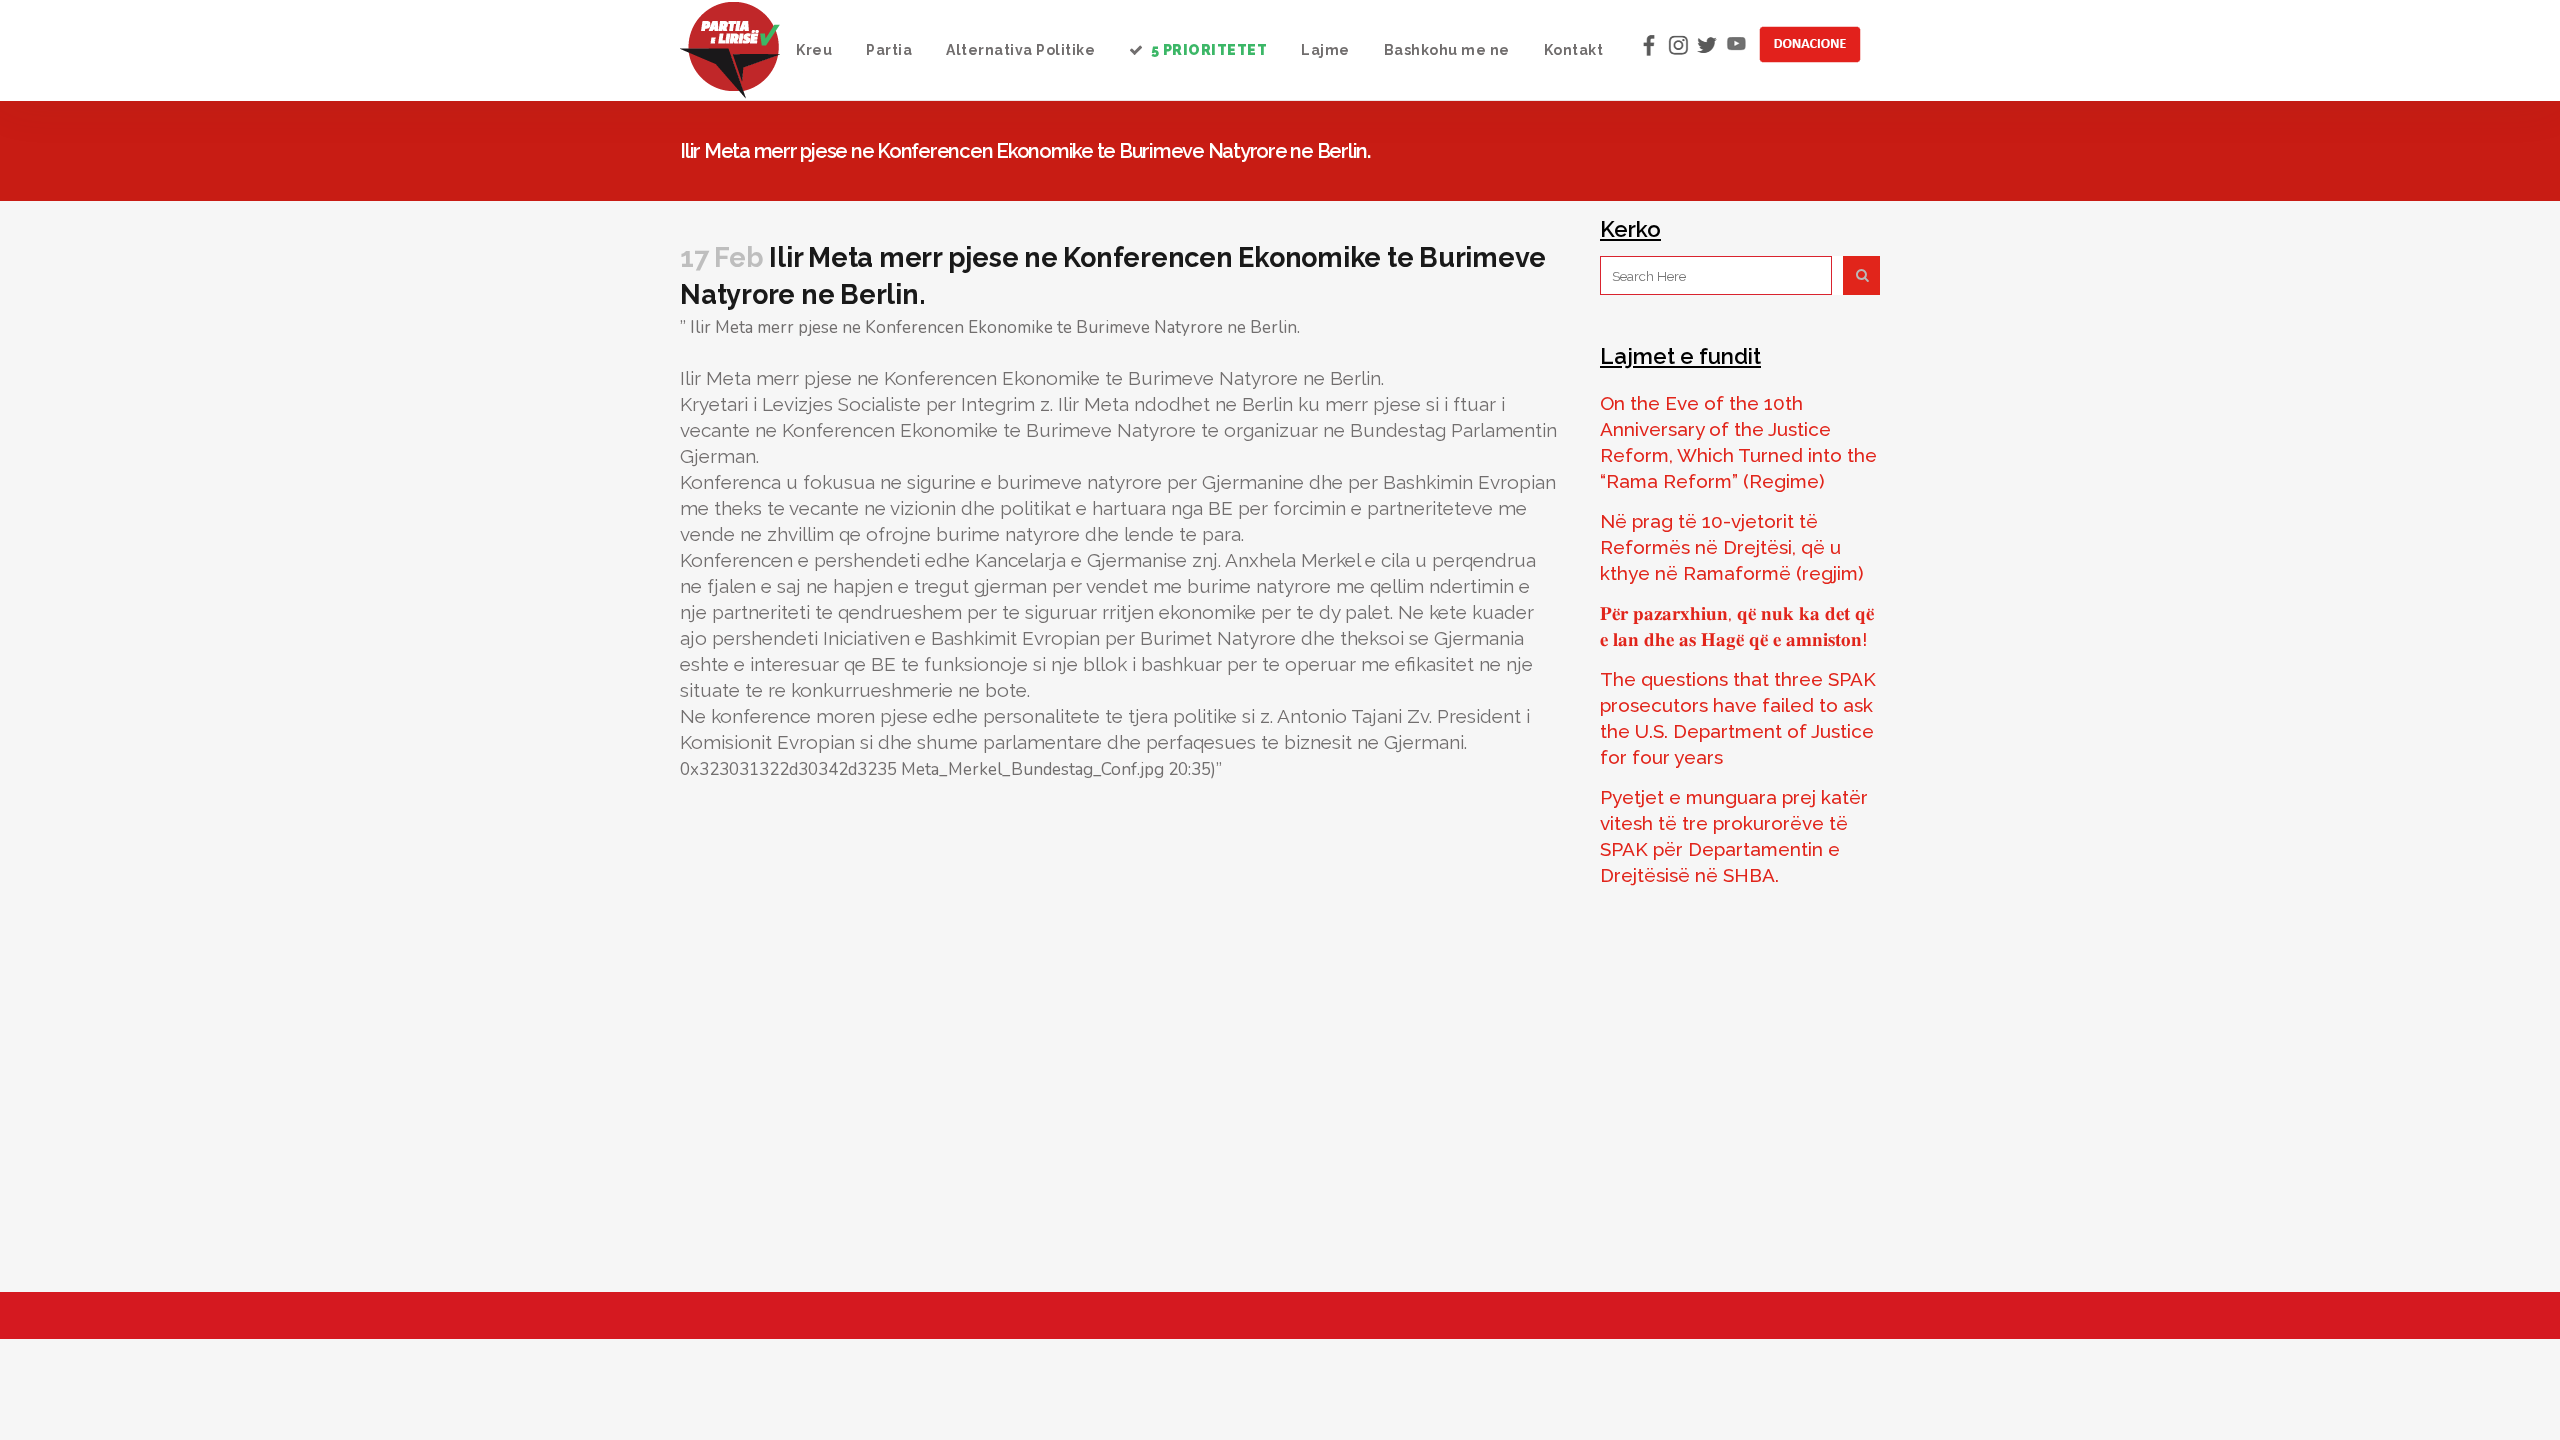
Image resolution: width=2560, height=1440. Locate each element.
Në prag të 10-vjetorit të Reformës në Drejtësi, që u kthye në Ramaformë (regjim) (1732, 547)
